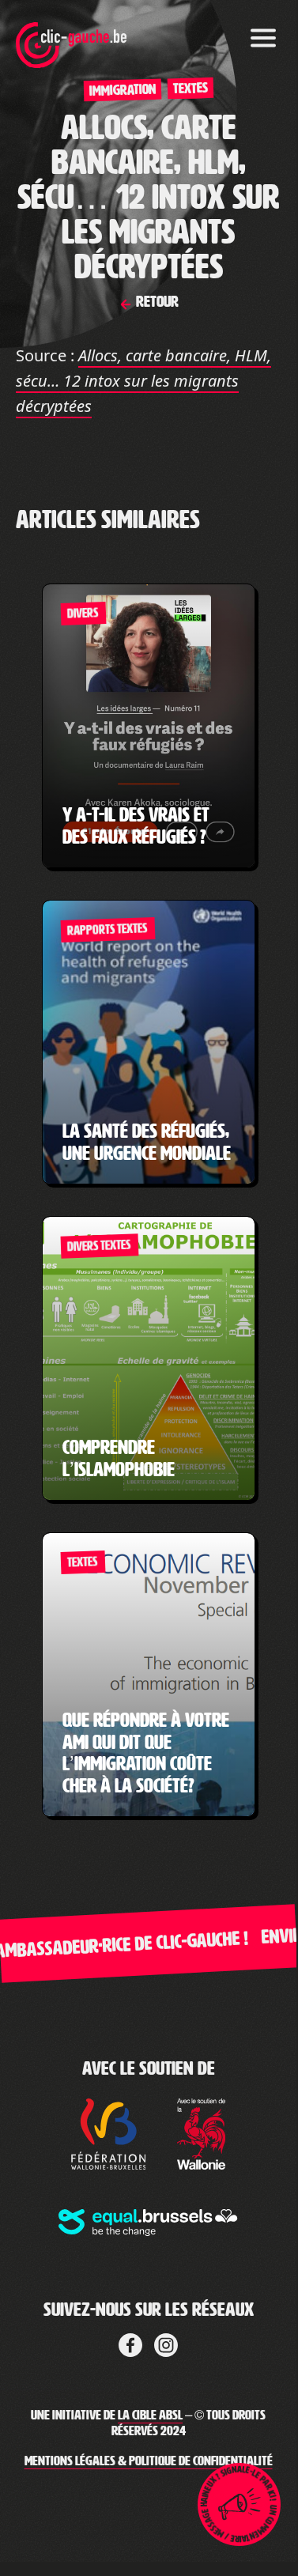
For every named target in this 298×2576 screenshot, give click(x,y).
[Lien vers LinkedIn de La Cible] (166, 2342)
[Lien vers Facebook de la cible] (130, 2342)
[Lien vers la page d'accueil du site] (71, 36)
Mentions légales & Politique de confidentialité (149, 2461)
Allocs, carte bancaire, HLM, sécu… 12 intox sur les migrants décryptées (143, 381)
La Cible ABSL (150, 2415)
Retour (156, 301)
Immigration (122, 90)
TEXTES (190, 88)
